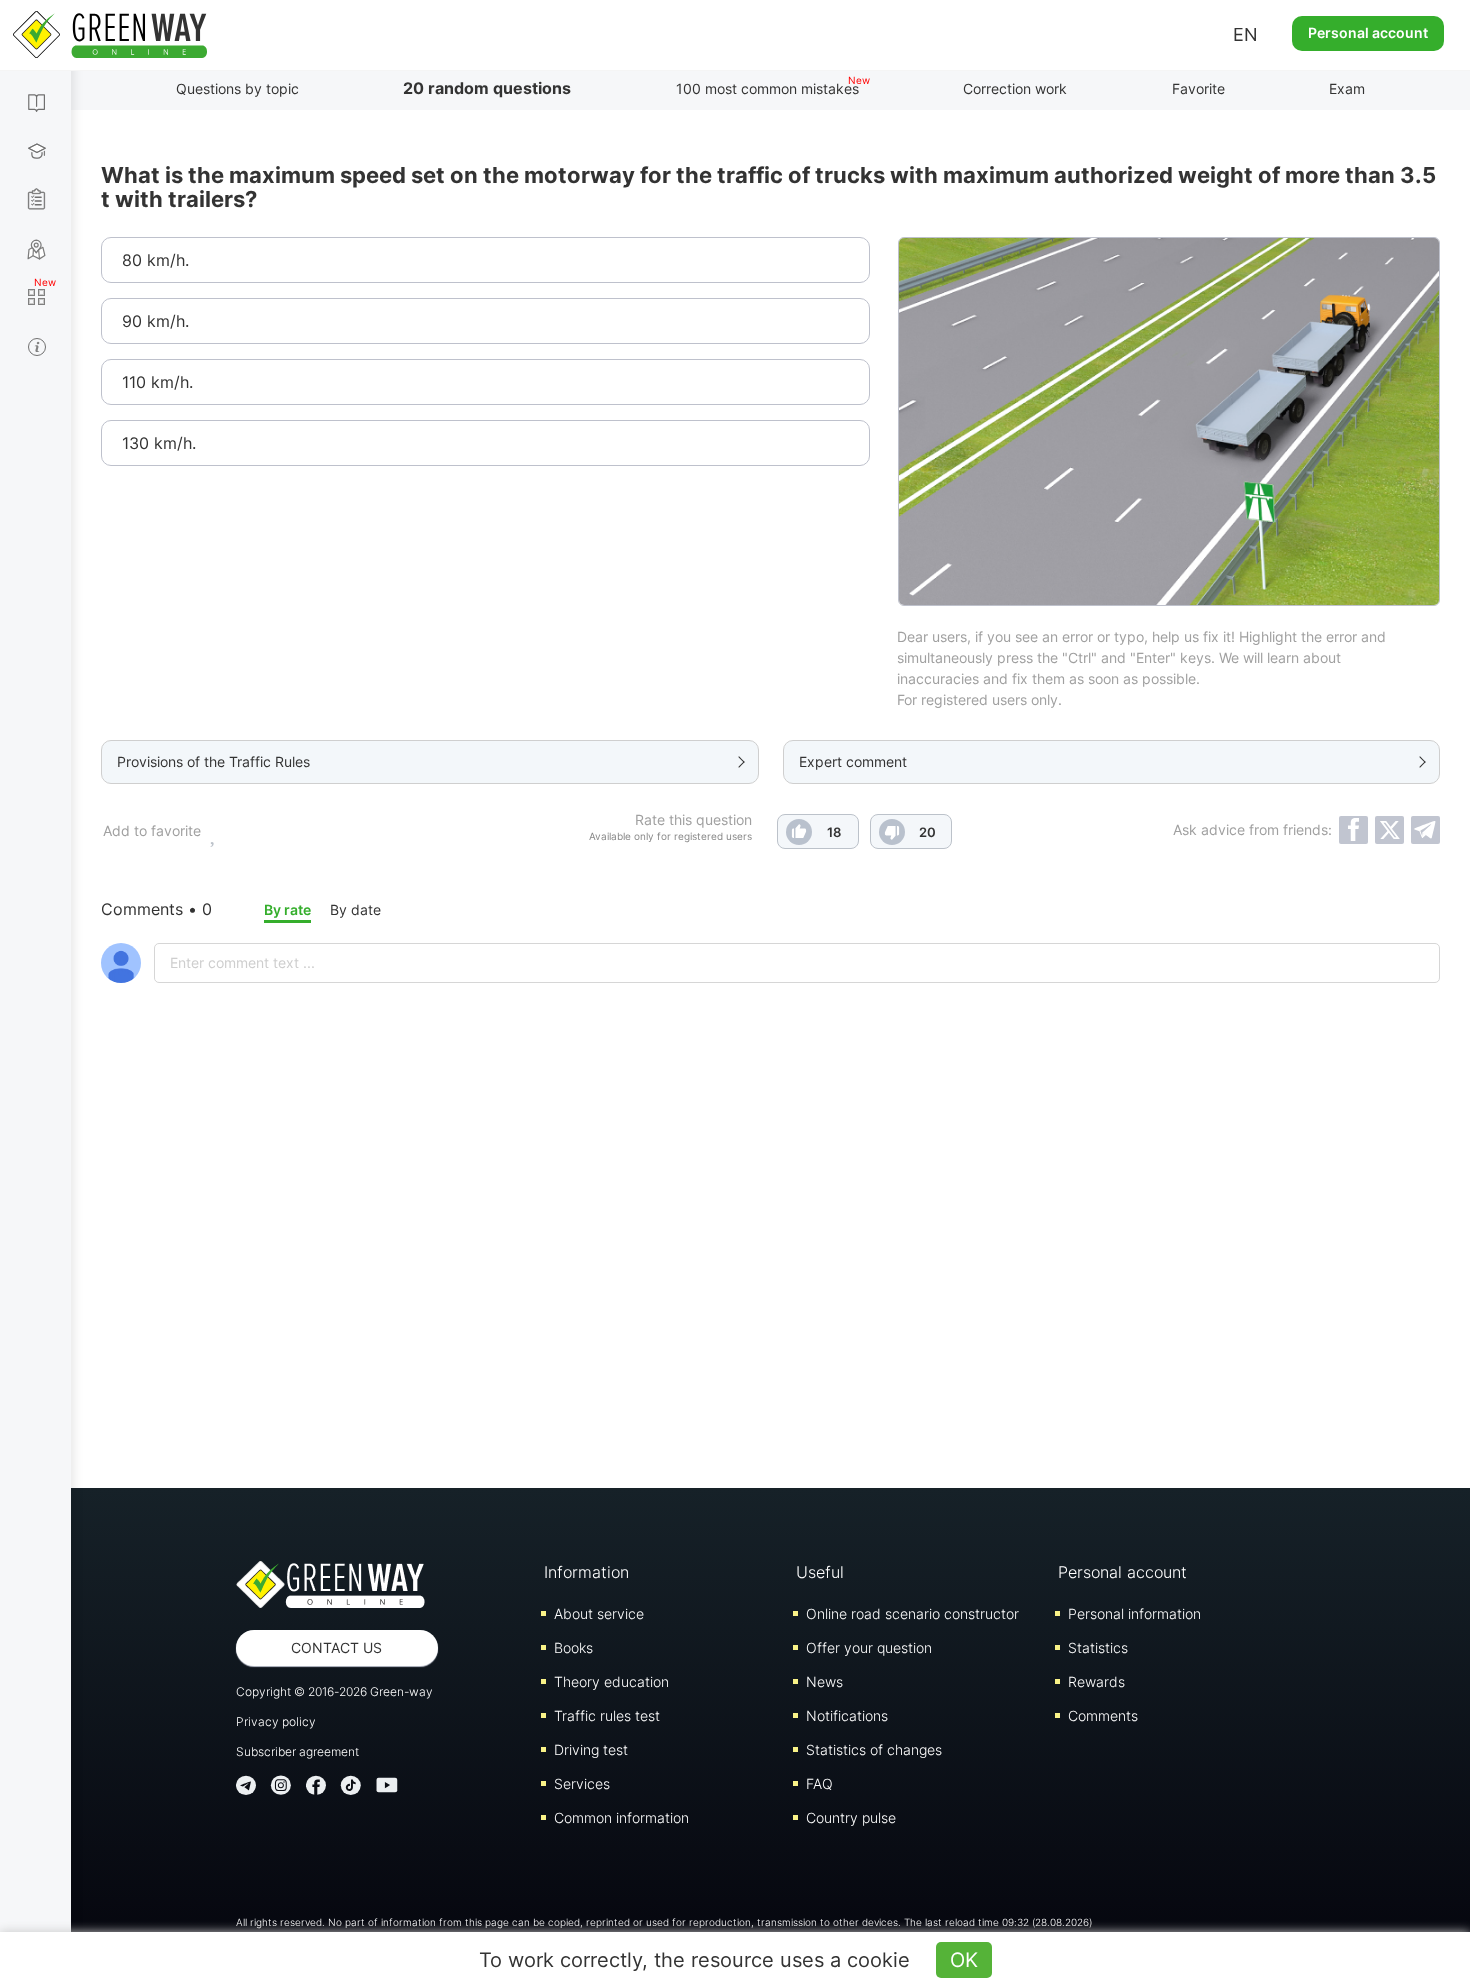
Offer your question (869, 1647)
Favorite (1198, 88)
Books (573, 1647)
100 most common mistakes (767, 88)
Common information (621, 1817)
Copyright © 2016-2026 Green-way (334, 1691)
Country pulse (851, 1817)
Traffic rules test (607, 1715)
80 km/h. (155, 260)
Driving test (591, 1749)
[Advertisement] (771, 1288)
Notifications (847, 1715)
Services (582, 1783)
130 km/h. (159, 443)
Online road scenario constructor (912, 1613)
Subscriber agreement (297, 1751)
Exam (1347, 88)
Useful (820, 1572)
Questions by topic (237, 88)
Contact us (336, 1647)
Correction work (1015, 88)
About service (599, 1613)
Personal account (1368, 32)
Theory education (611, 1681)
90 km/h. (155, 321)
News (824, 1681)
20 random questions (487, 88)
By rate (287, 909)
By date (355, 909)
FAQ (819, 1783)
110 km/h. (157, 382)
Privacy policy (276, 1721)
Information (586, 1572)
